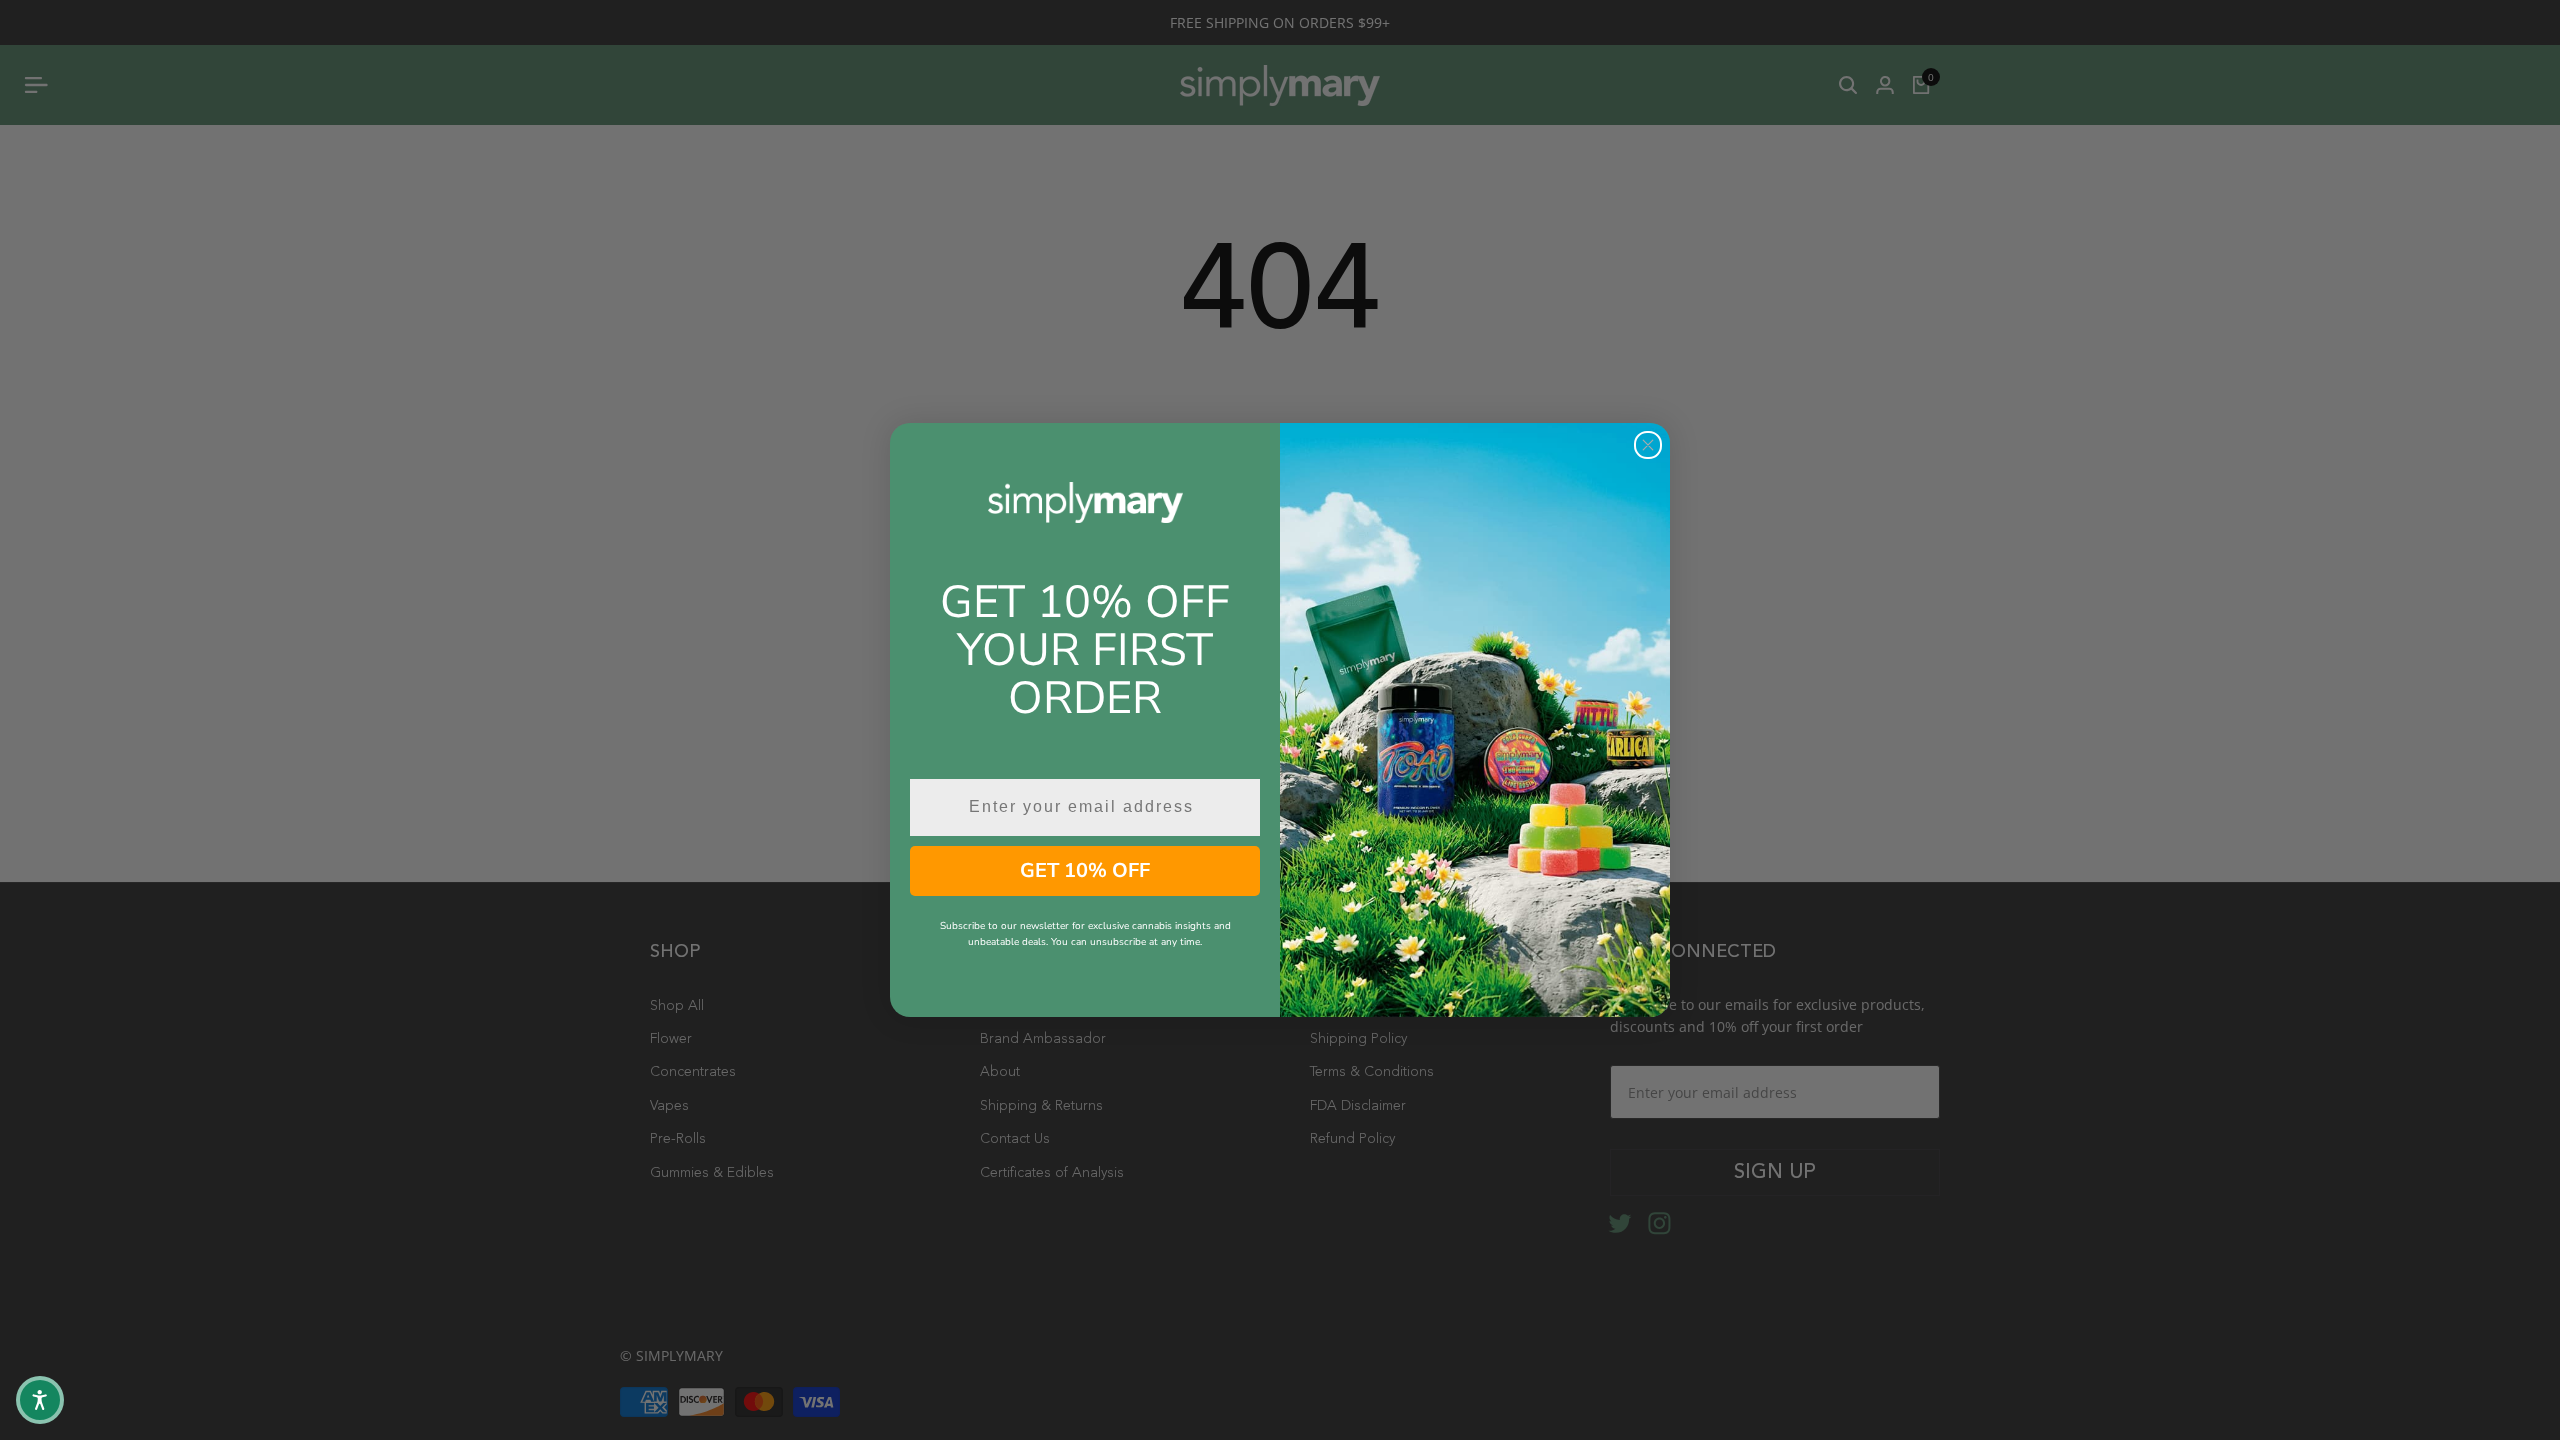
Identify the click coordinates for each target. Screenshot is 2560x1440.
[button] (40, 1400)
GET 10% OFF (1085, 870)
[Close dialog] (1648, 445)
